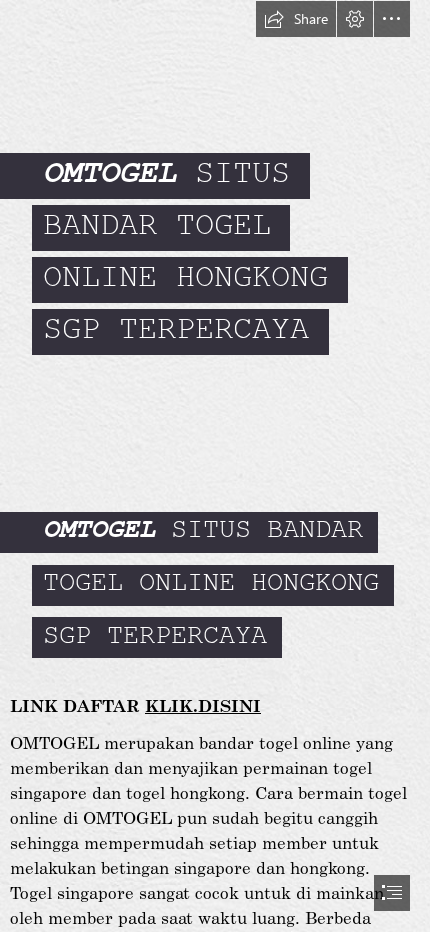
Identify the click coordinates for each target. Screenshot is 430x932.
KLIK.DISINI (203, 705)
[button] (296, 19)
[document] (215, 466)
